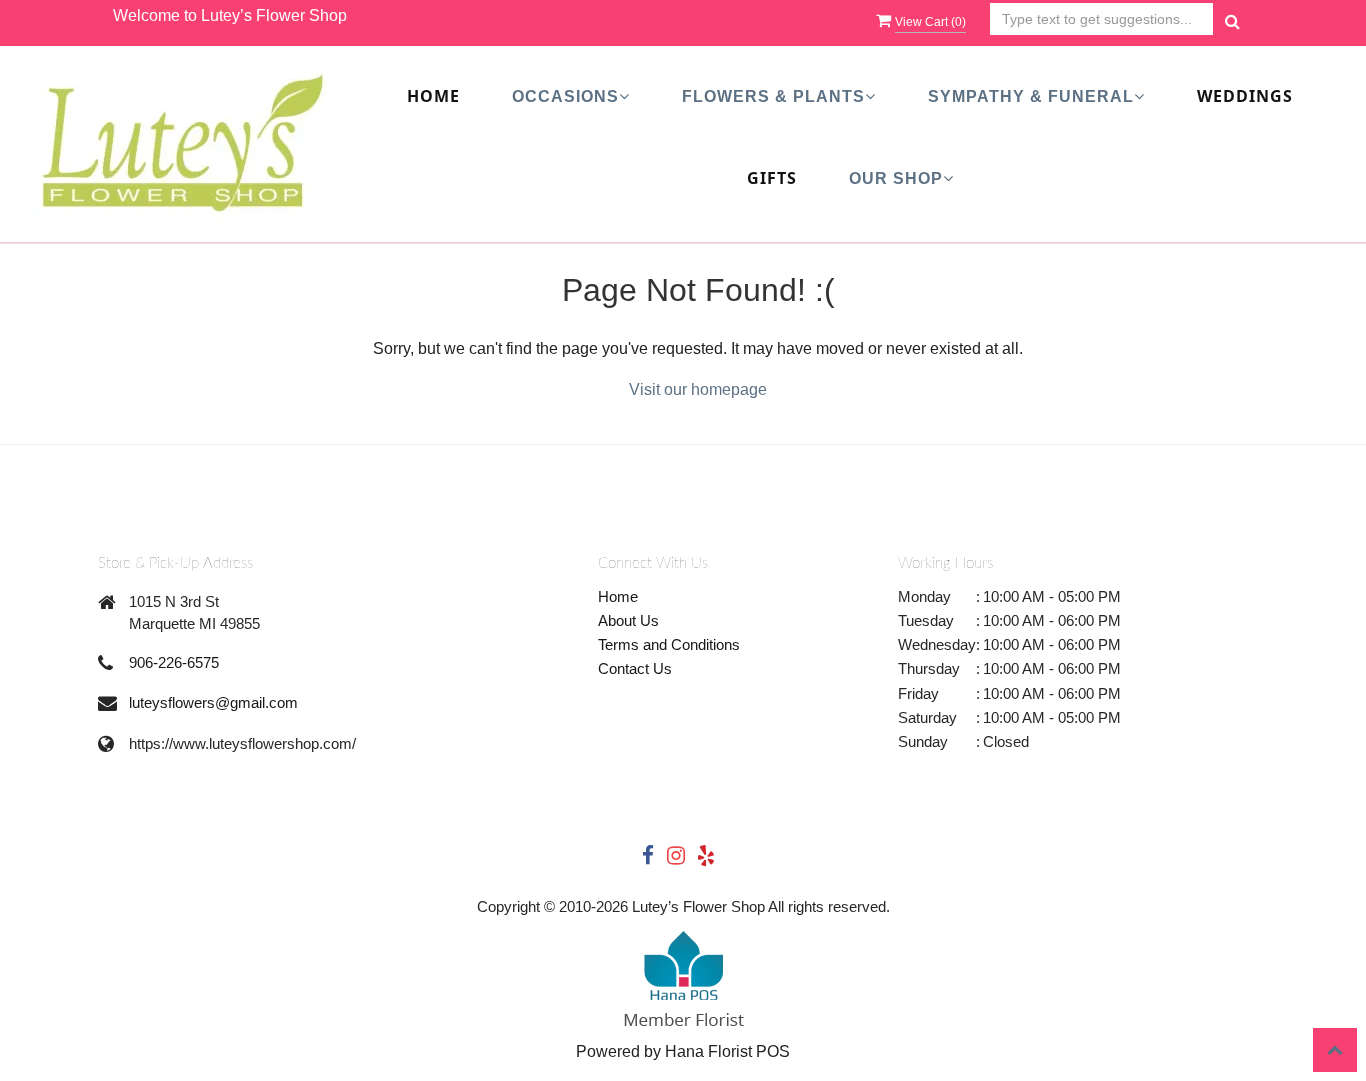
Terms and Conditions (669, 644)
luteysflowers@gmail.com (213, 702)
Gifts (772, 178)
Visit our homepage (698, 389)
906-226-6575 (174, 662)
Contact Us (635, 668)
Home (433, 96)
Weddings (1245, 96)
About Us (628, 620)
